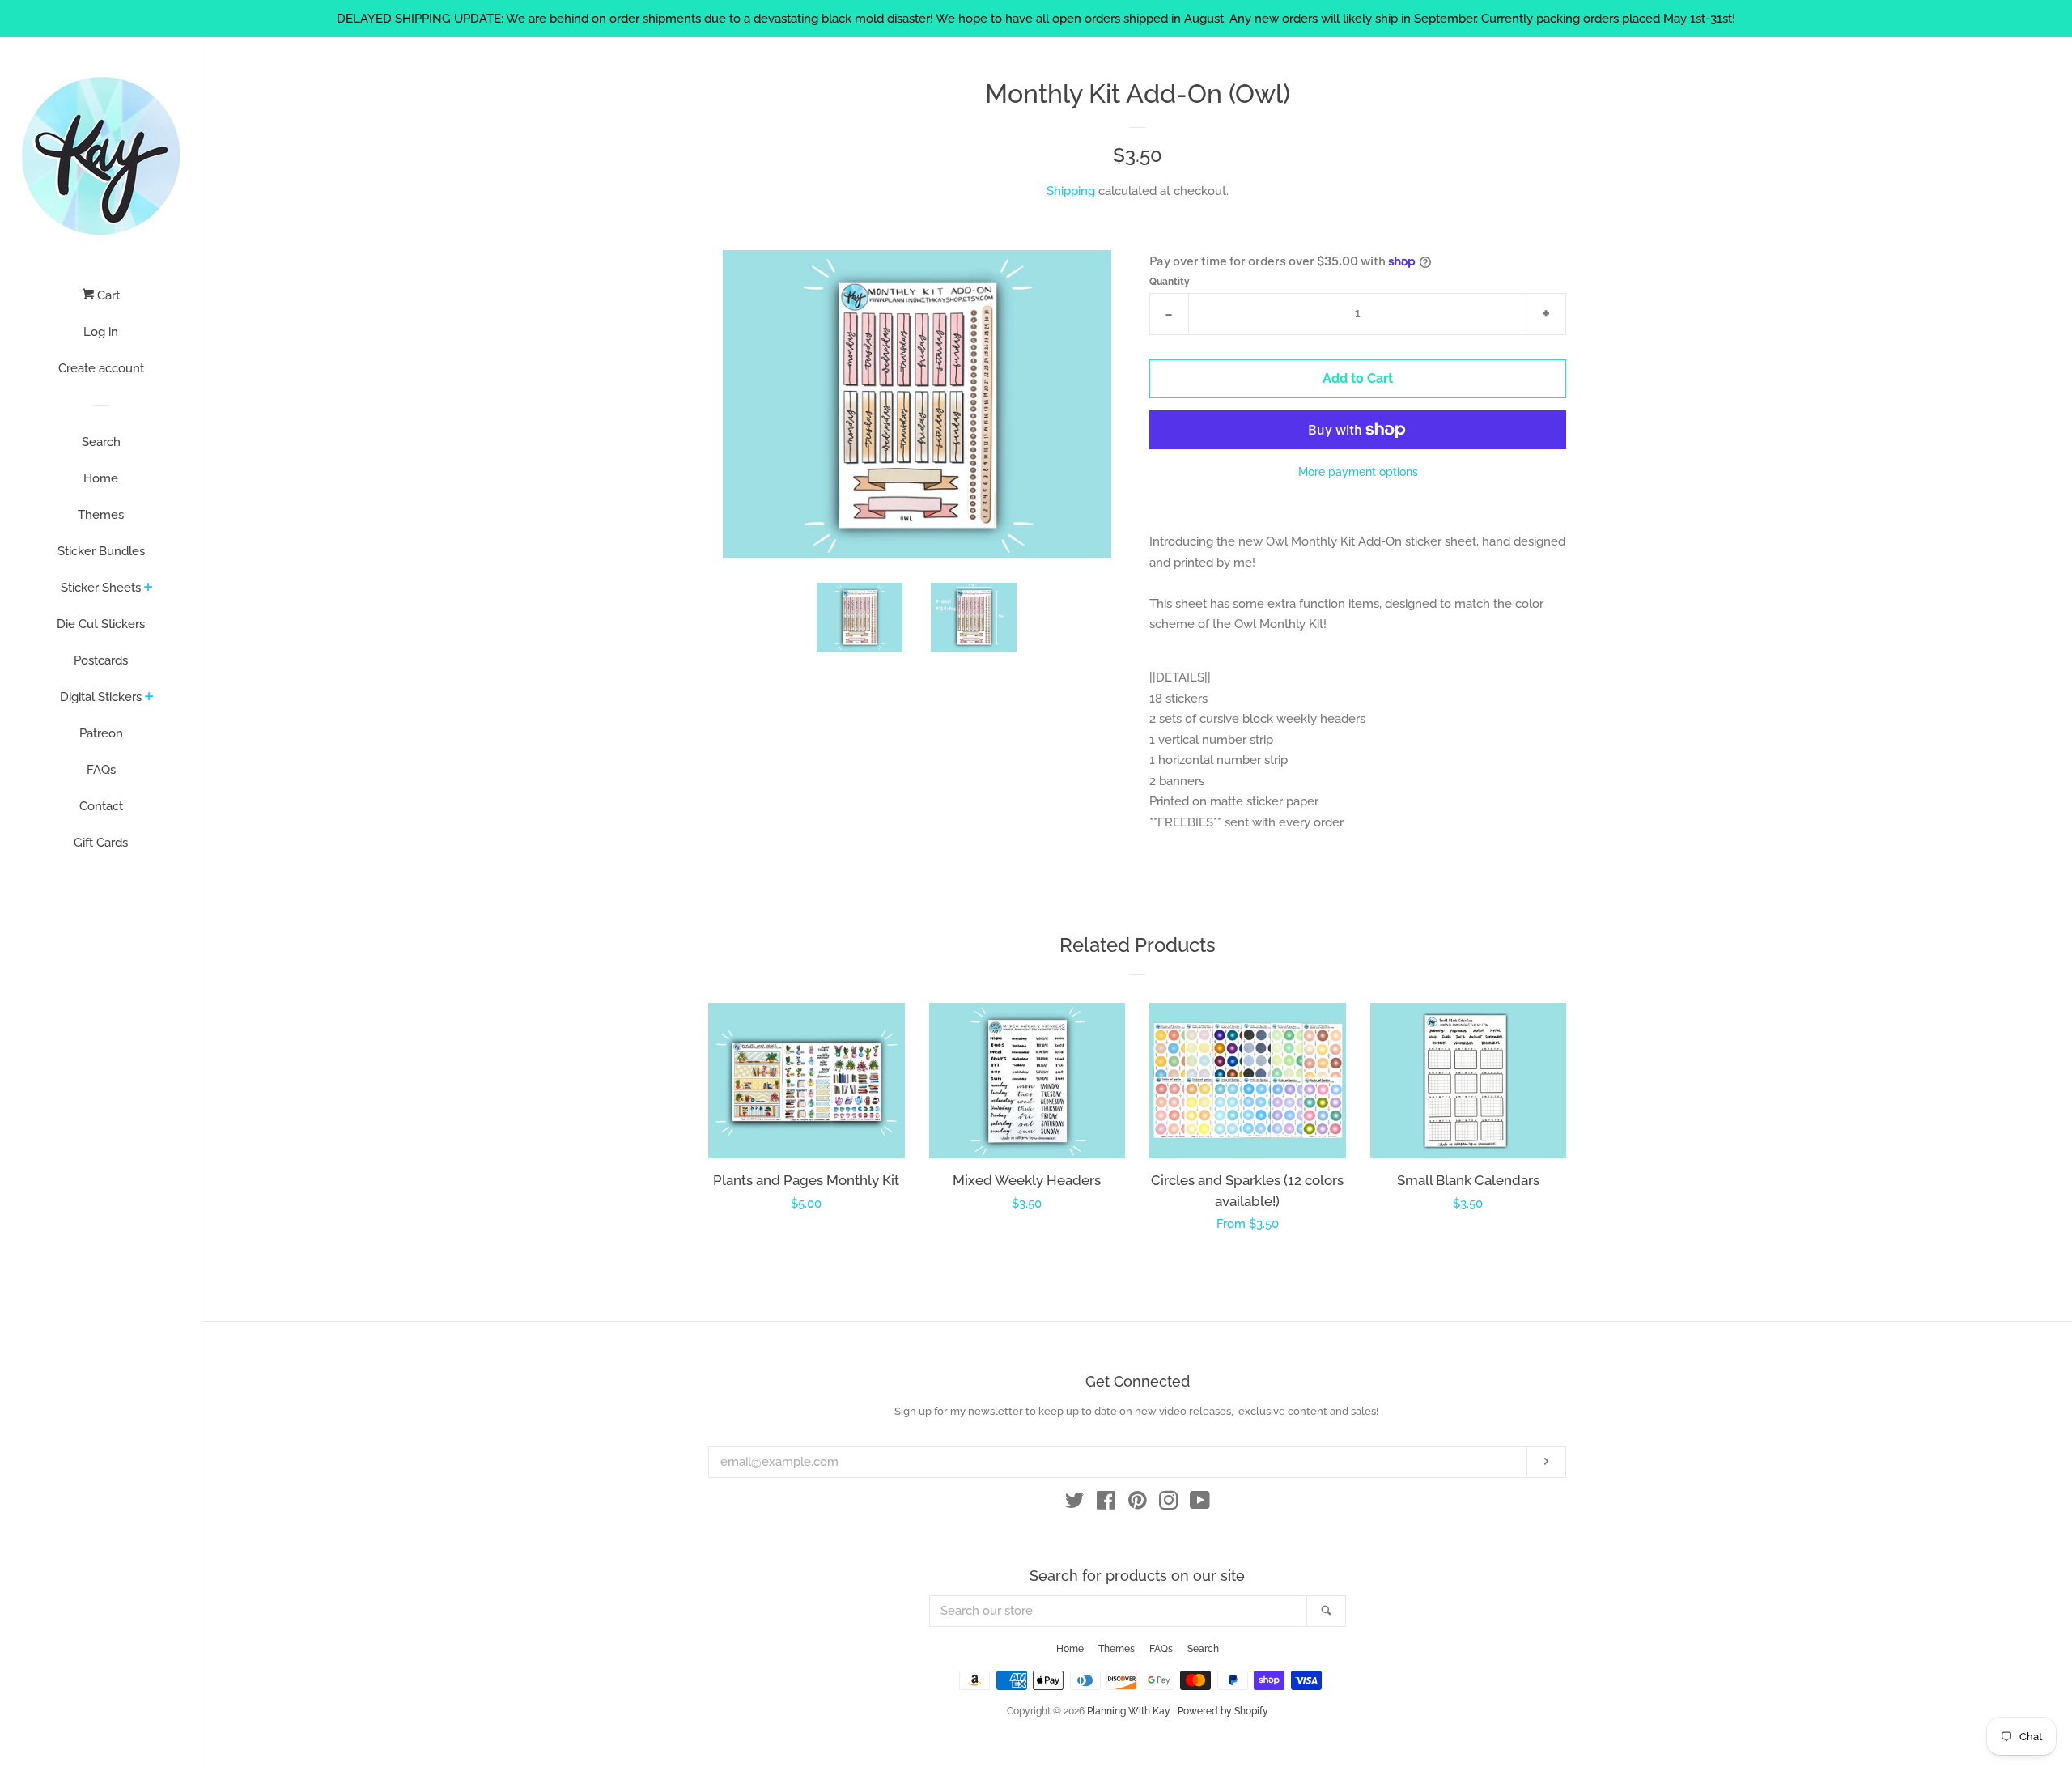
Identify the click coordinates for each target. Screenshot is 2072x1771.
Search (101, 442)
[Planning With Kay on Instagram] (1169, 1504)
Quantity (1170, 282)
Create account (101, 368)
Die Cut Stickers (101, 624)
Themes (101, 515)
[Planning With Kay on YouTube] (1200, 1504)
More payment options (1358, 472)
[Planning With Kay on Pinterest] (1138, 1504)
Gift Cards (101, 843)
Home (101, 478)
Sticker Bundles (101, 551)
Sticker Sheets (101, 588)
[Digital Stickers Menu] (149, 698)
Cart (107, 295)
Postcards (101, 660)
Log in (101, 332)
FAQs (101, 770)
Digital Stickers (101, 697)
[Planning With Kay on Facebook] (1106, 1504)
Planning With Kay (1129, 1711)
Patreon (101, 733)
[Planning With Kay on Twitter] (1075, 1504)
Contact (101, 806)
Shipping (1071, 191)
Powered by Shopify (1223, 1711)
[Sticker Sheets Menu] (149, 588)
